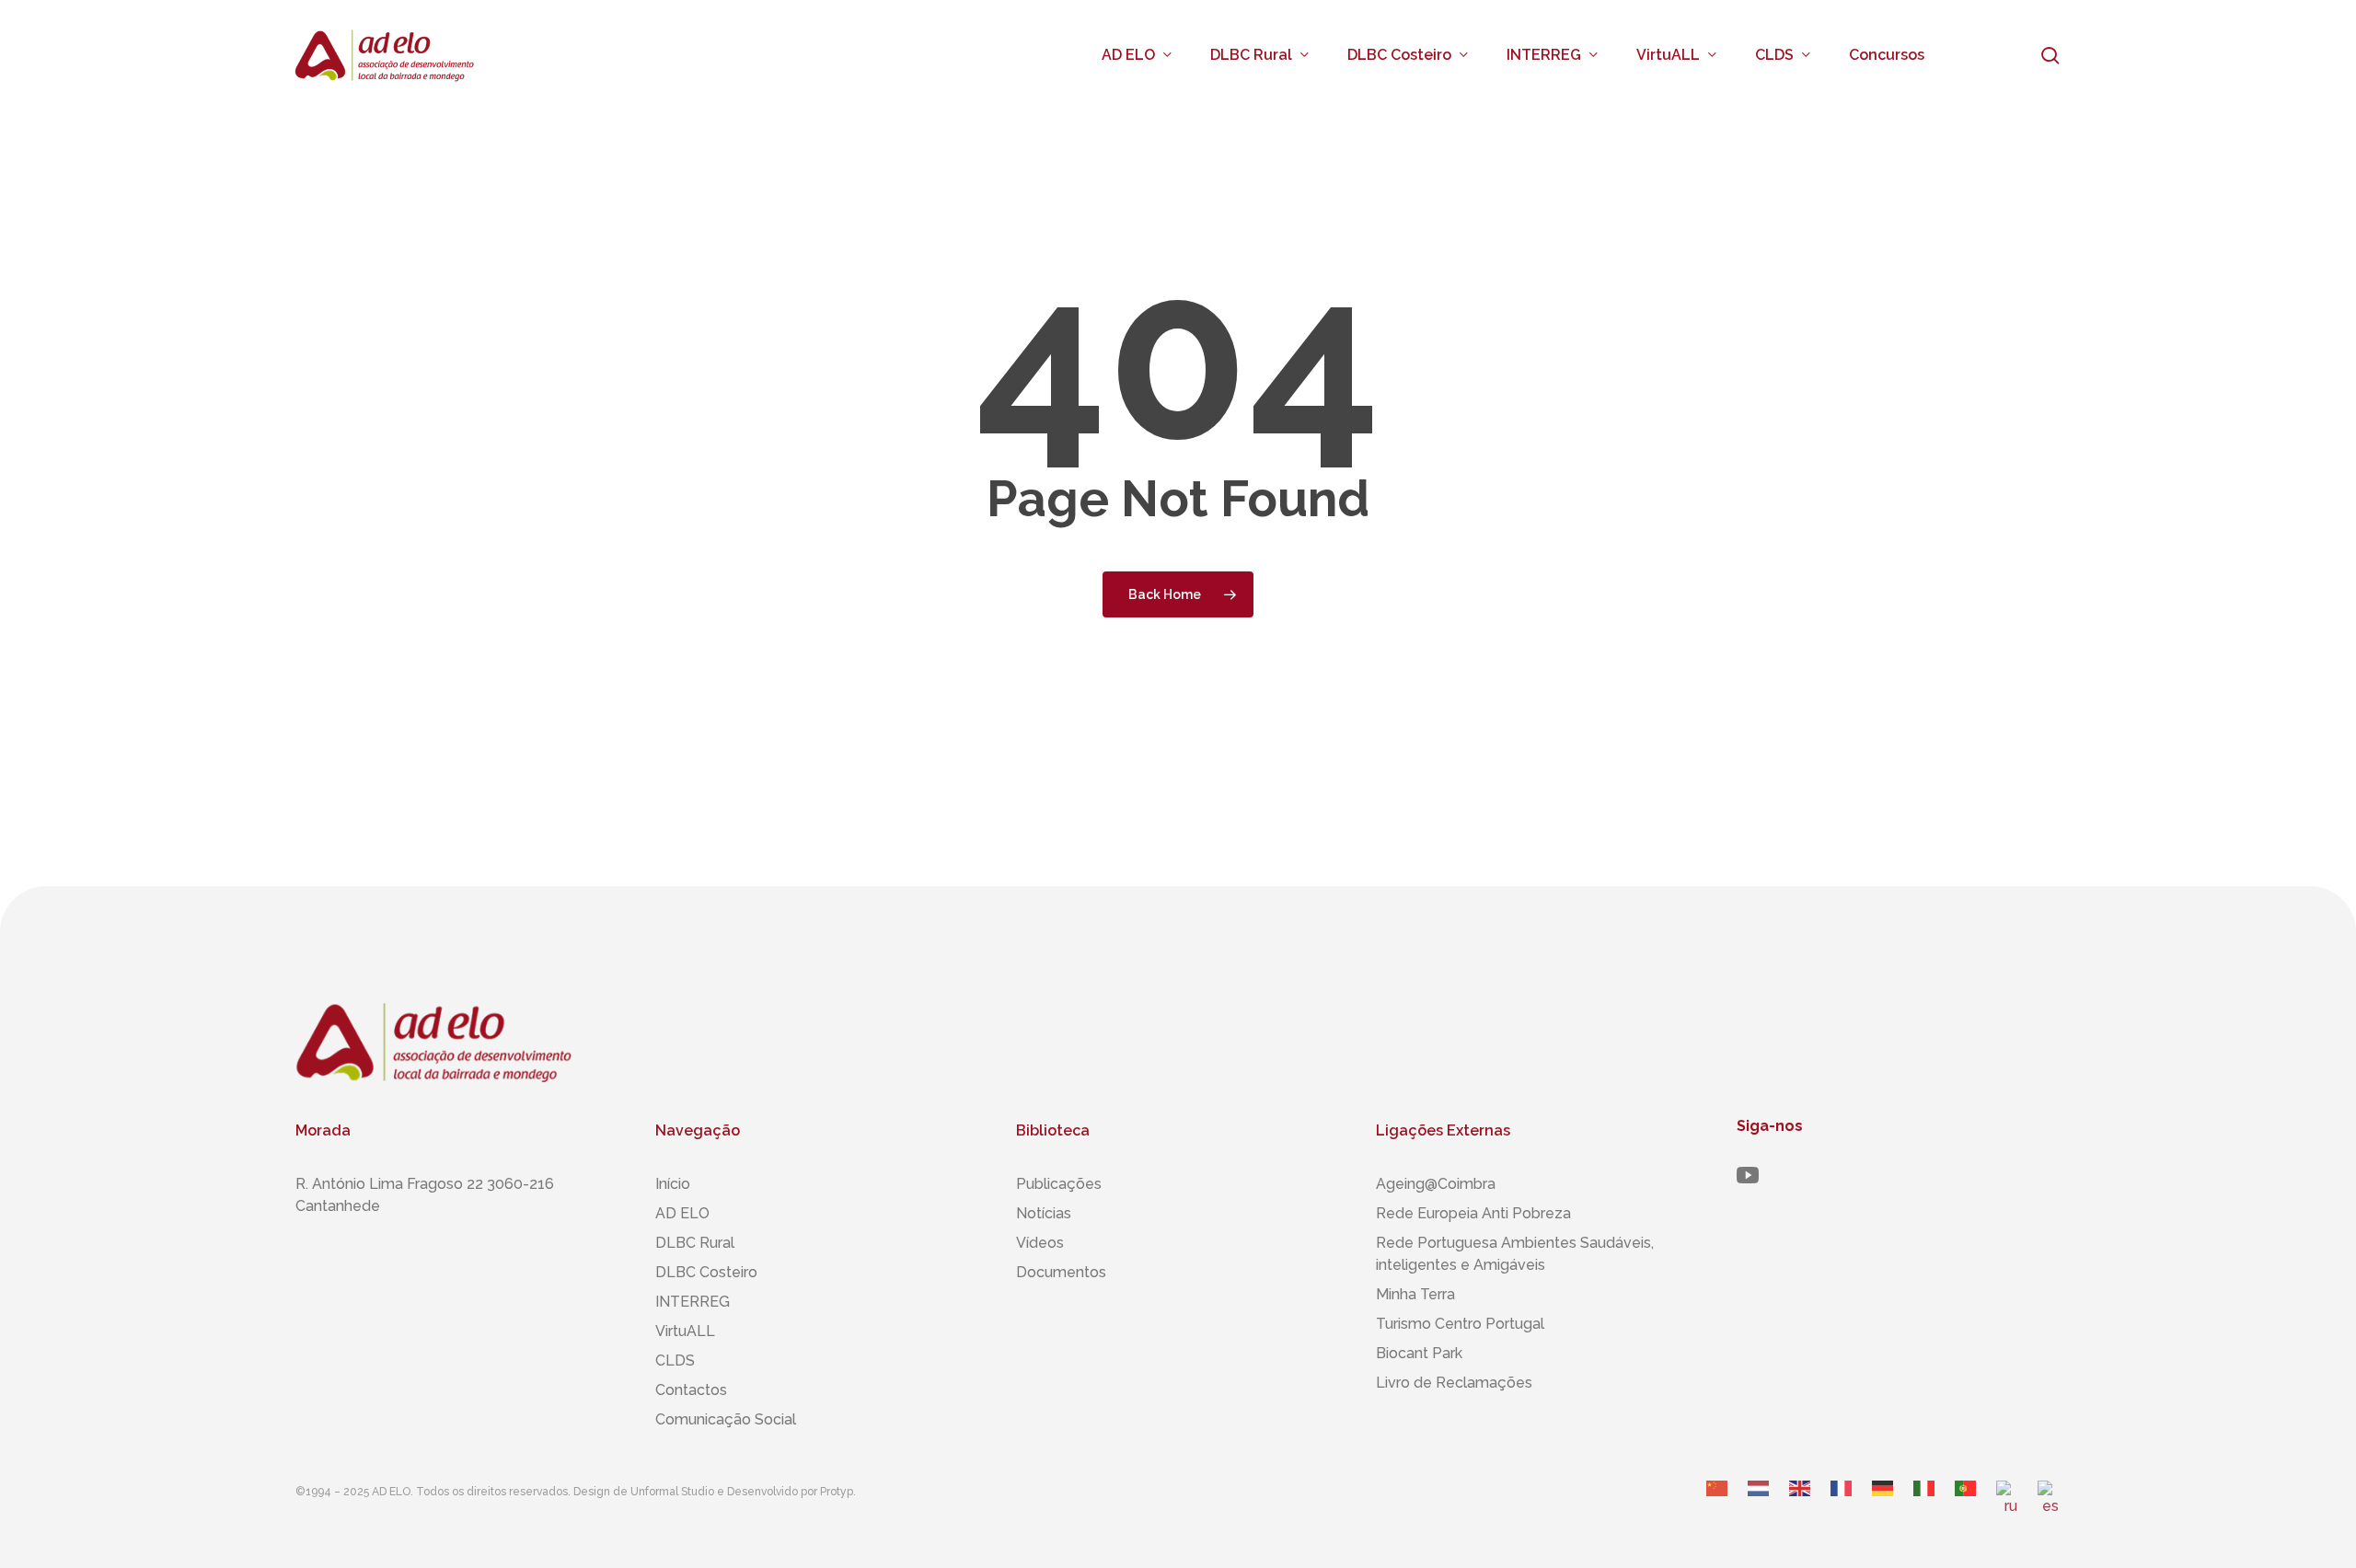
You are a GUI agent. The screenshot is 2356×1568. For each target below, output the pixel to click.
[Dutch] (1759, 1506)
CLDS (675, 1360)
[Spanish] (2049, 1506)
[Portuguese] (1966, 1506)
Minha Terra (1415, 1294)
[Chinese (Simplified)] (1718, 1506)
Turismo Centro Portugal (1460, 1324)
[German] (1883, 1506)
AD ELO (682, 1213)
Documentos (1061, 1272)
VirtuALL (685, 1331)
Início (673, 1184)
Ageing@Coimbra (1436, 1184)
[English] (1801, 1506)
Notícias (1044, 1213)
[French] (1842, 1506)
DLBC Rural (695, 1243)
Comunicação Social (726, 1419)
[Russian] (2008, 1506)
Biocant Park (1419, 1353)
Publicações (1059, 1184)
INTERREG (693, 1302)
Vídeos (1040, 1243)
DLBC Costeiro (706, 1272)
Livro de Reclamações (1454, 1383)
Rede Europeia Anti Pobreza (1473, 1213)
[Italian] (1925, 1506)
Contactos (691, 1390)
